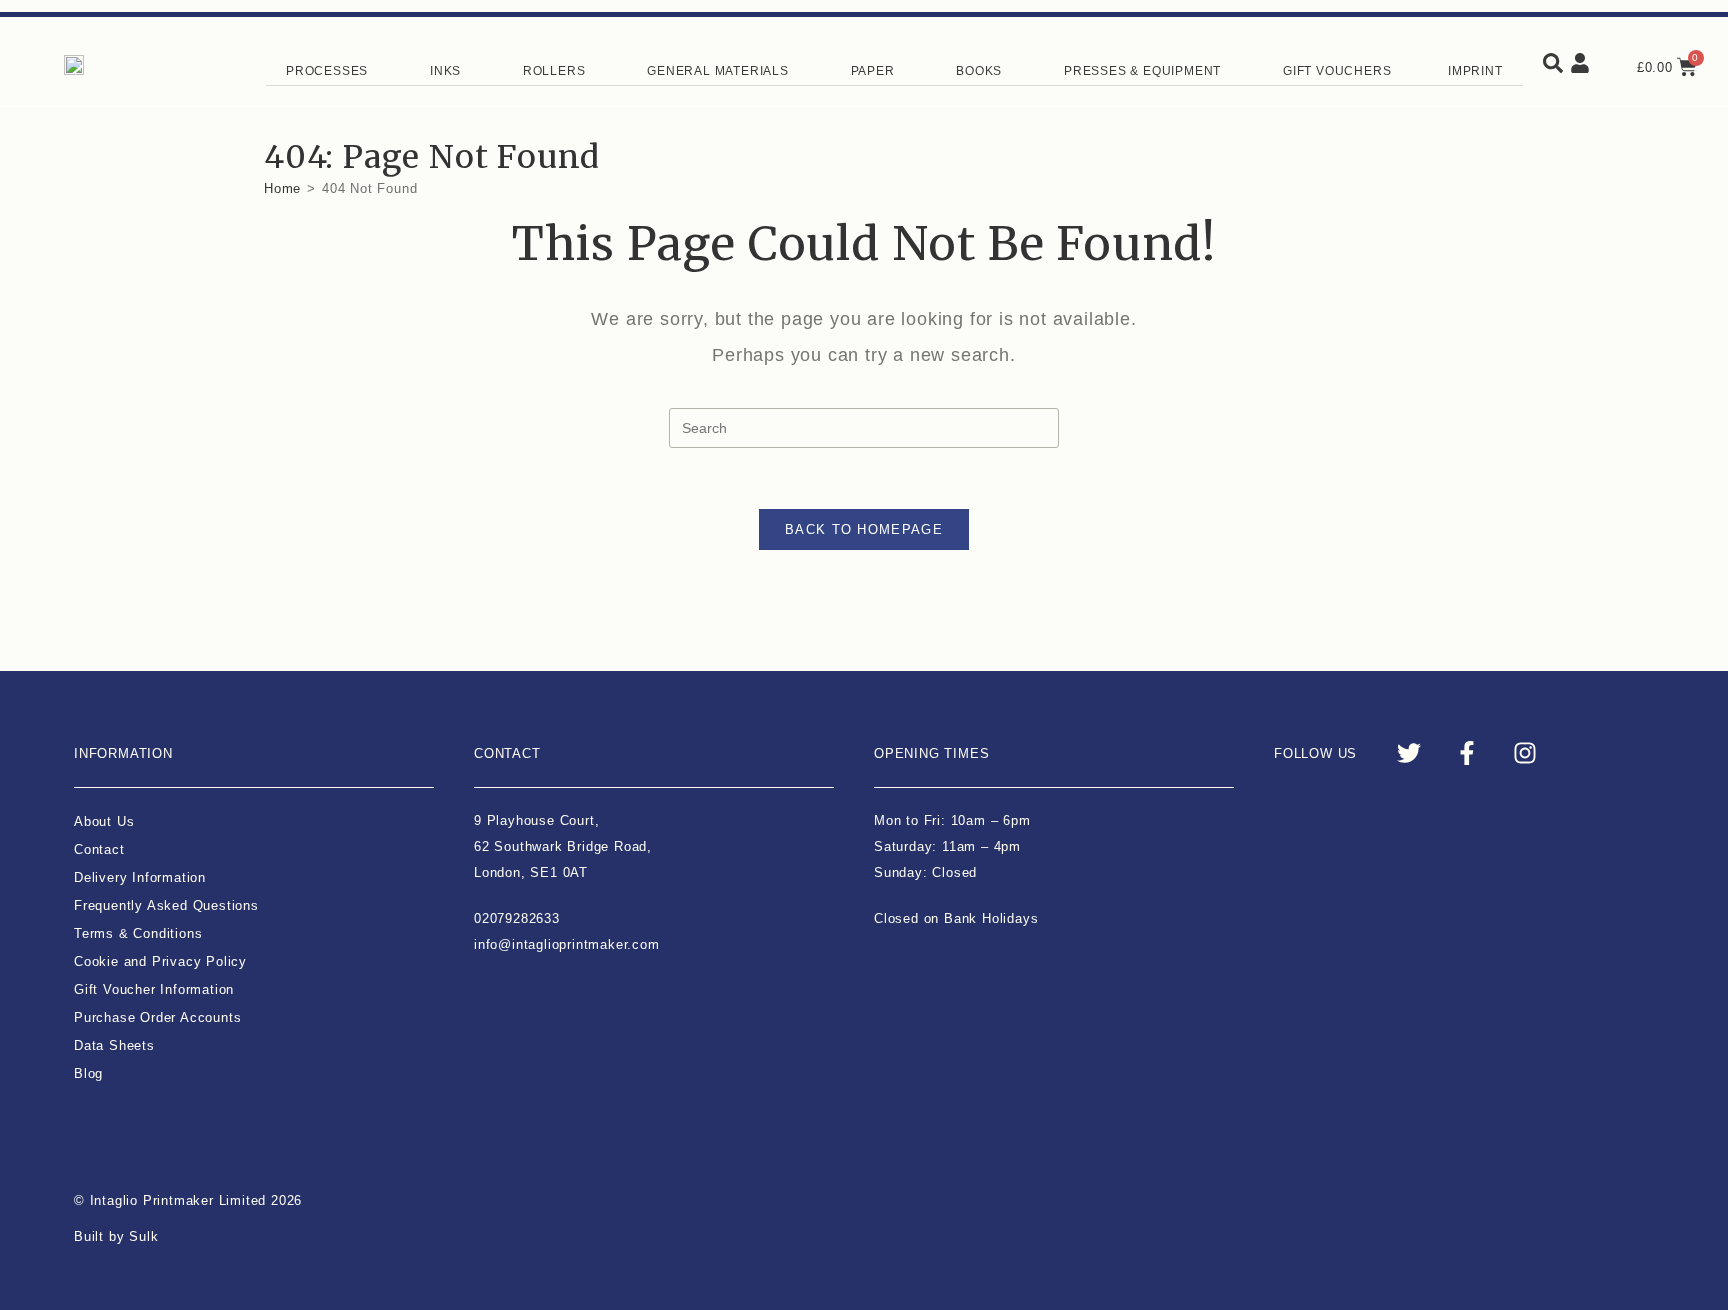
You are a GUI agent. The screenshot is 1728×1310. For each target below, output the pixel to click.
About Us (104, 821)
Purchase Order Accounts (157, 1017)
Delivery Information (140, 877)
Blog (88, 1073)
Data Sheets (114, 1045)
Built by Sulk (116, 1236)
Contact (99, 849)
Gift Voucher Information (154, 989)
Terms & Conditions (138, 933)
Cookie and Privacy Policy (160, 961)
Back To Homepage (864, 529)
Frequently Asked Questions (166, 905)
